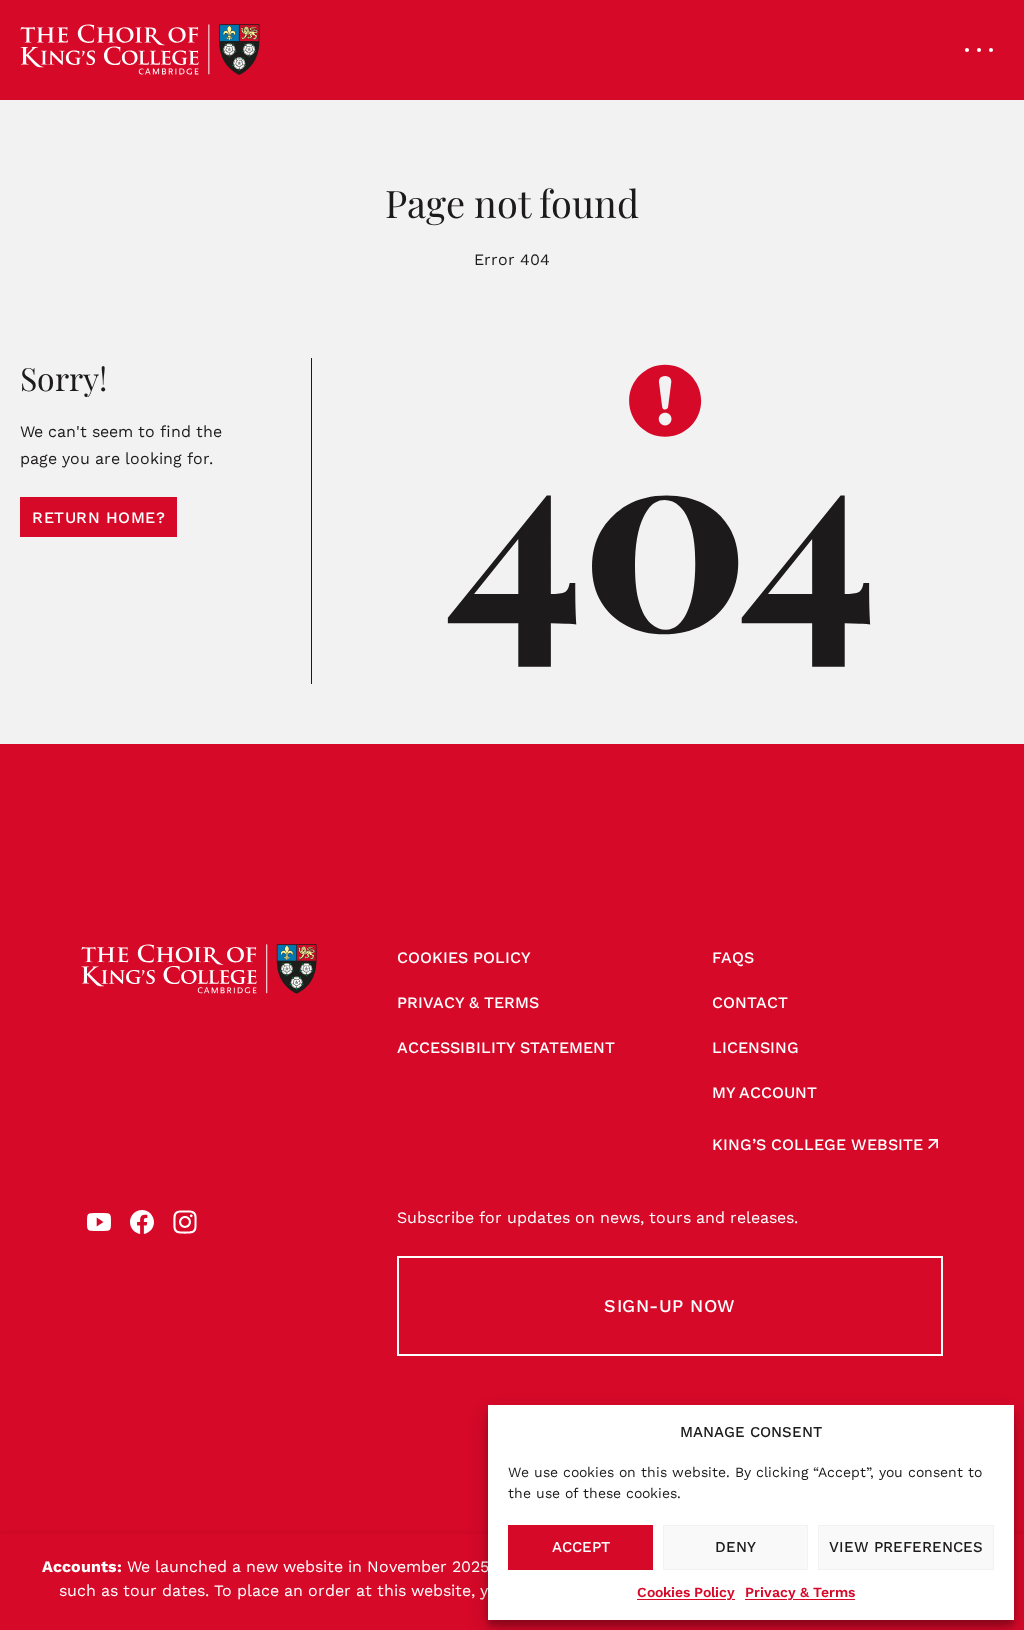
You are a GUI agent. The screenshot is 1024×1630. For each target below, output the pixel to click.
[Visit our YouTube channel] (99, 1222)
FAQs (733, 957)
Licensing (755, 1047)
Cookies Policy (686, 1592)
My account (764, 1092)
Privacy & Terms (800, 1592)
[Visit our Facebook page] (142, 1222)
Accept (581, 1547)
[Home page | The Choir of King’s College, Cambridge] (140, 50)
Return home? (98, 517)
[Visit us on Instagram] (185, 1222)
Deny (735, 1547)
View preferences (906, 1547)
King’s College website (817, 1144)
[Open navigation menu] (979, 50)
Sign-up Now (670, 1305)
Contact (750, 1002)
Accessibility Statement (506, 1047)
